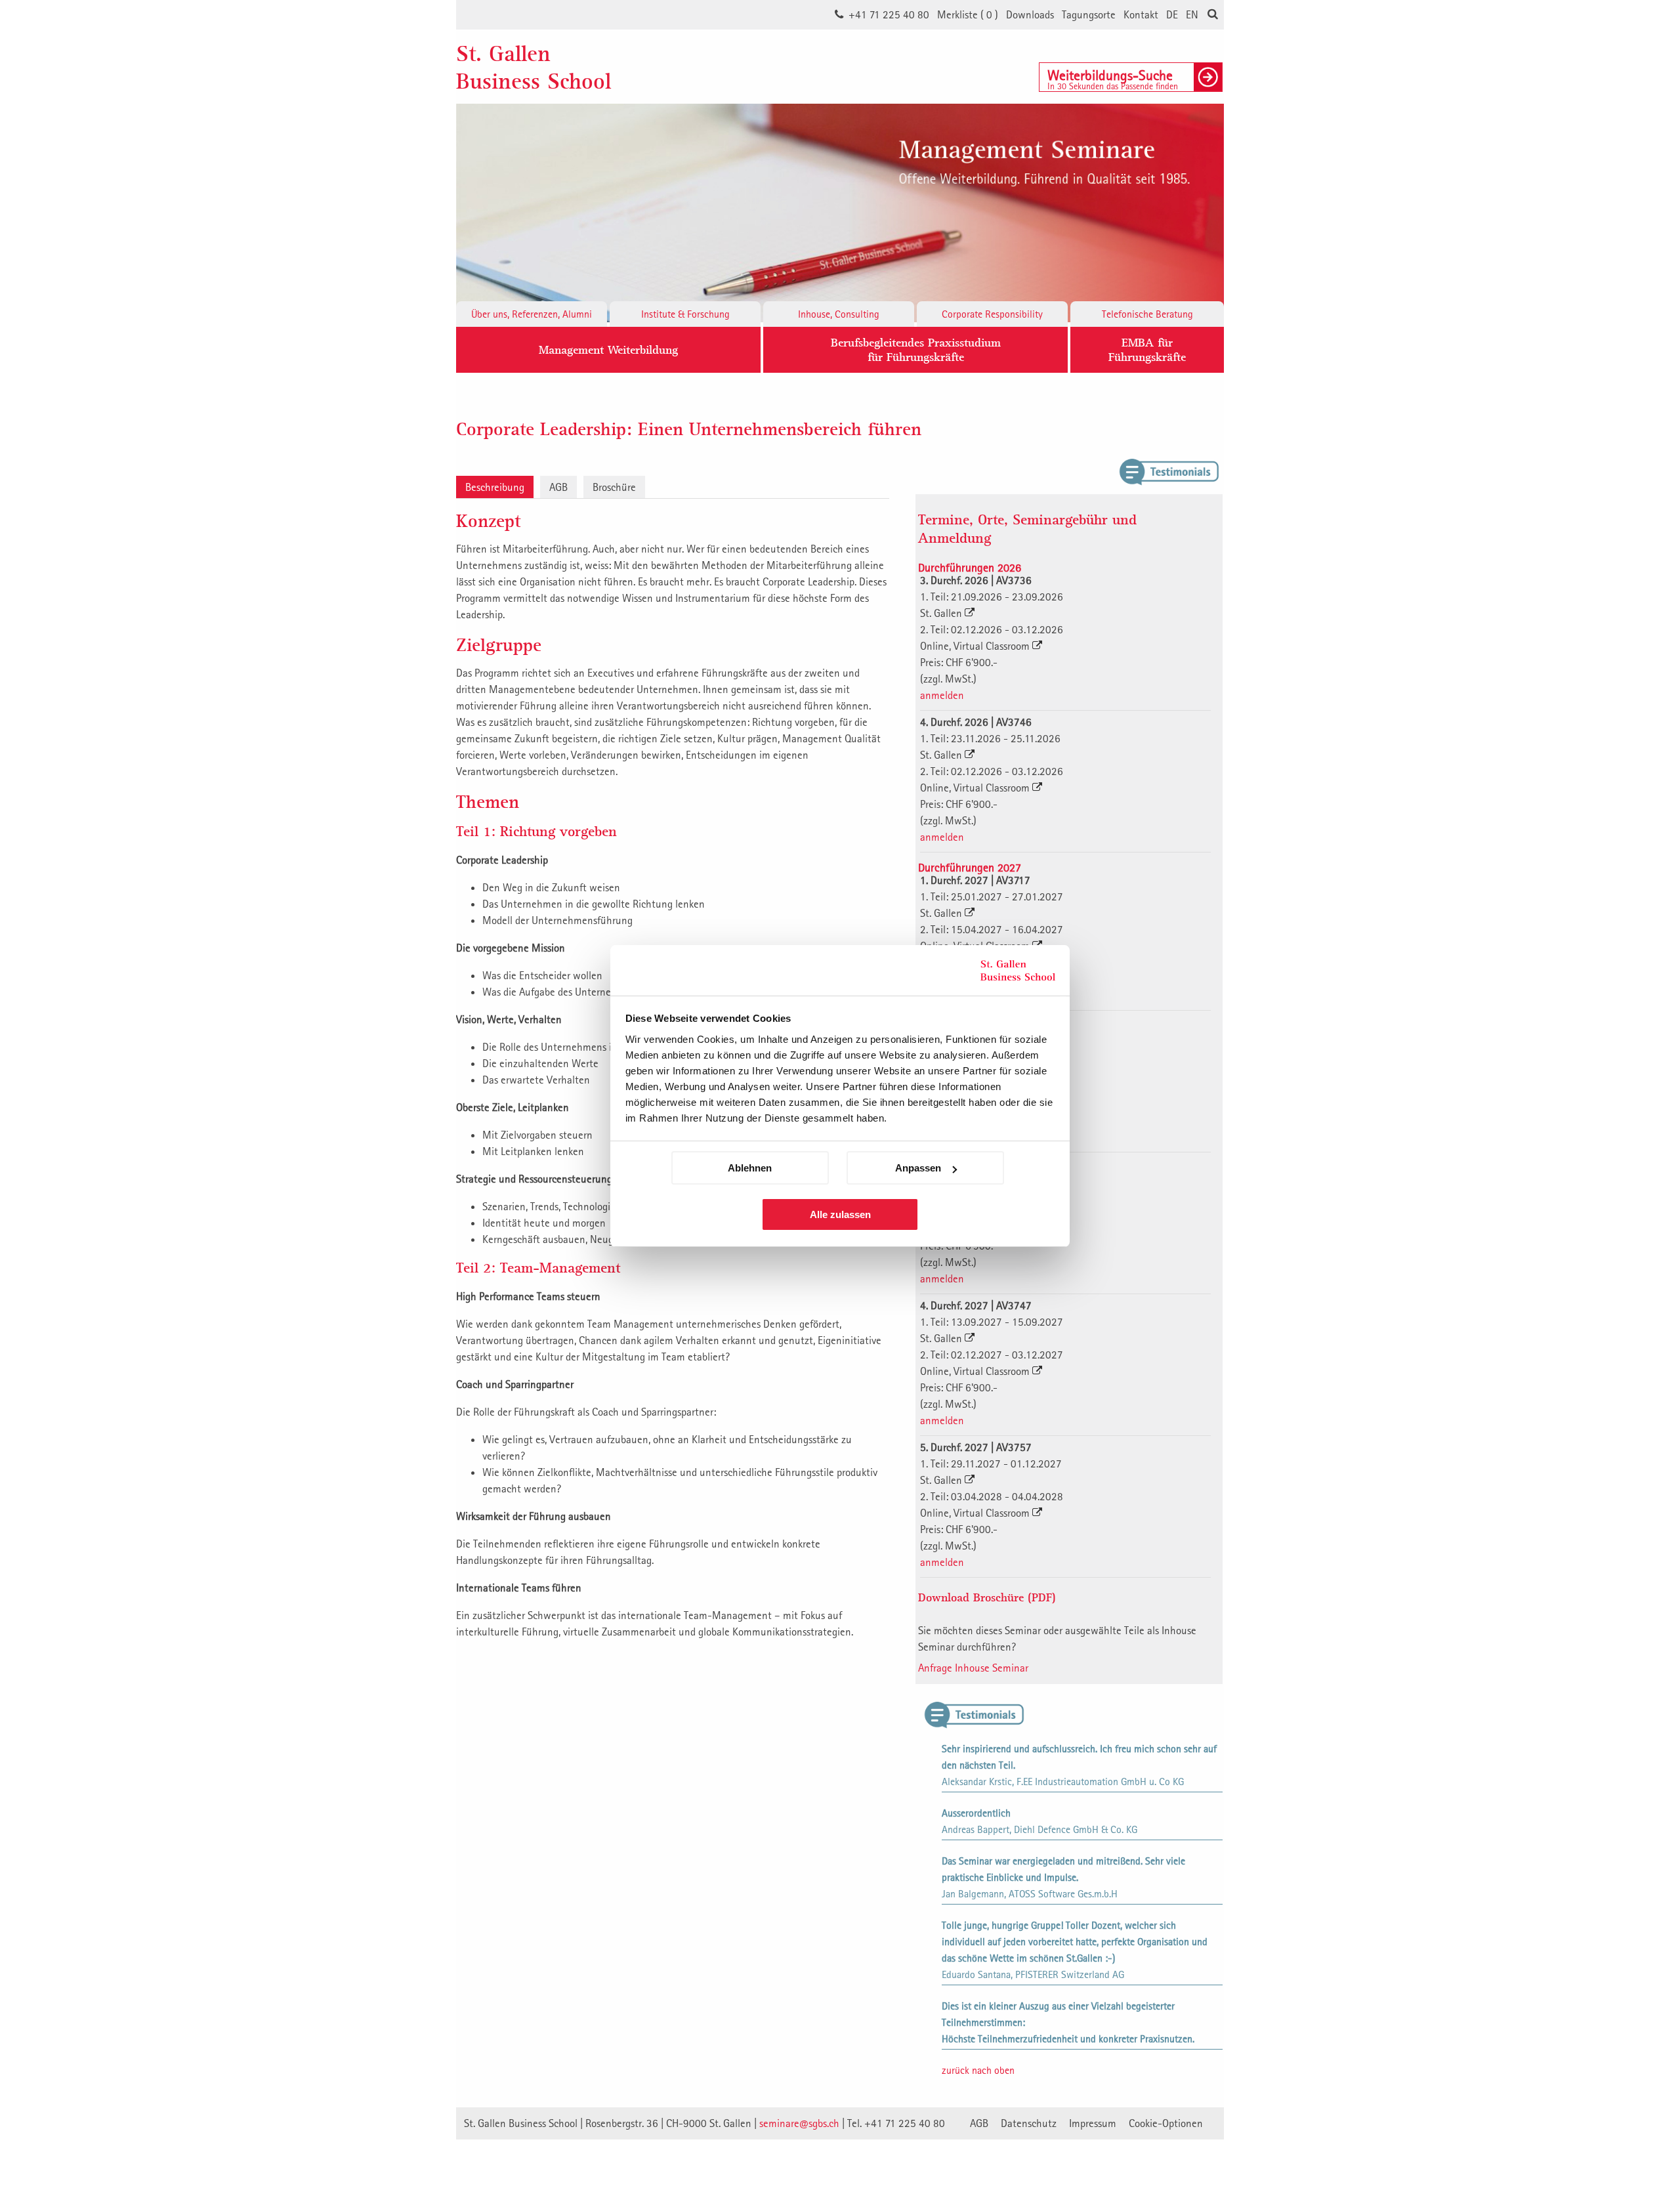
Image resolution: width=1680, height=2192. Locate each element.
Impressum (1093, 2123)
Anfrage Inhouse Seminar (973, 1668)
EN (1192, 14)
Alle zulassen (840, 1214)
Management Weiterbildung (608, 349)
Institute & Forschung (685, 314)
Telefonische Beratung (1147, 314)
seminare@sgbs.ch (799, 2123)
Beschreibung (495, 487)
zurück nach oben (978, 2070)
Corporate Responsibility (992, 314)
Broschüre (614, 487)
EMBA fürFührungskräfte (1147, 349)
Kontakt (1141, 14)
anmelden (942, 695)
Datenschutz (1029, 2123)
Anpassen (918, 1168)
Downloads (1030, 14)
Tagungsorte (1089, 14)
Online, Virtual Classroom (976, 646)
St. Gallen (942, 613)
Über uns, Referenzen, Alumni (532, 314)
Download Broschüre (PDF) (987, 1597)
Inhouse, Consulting (839, 314)
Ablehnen (750, 1168)
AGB (558, 487)
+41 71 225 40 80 (889, 14)
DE (1172, 14)
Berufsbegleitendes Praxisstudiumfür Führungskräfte (916, 349)
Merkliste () (968, 14)
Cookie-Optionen (1166, 2123)
